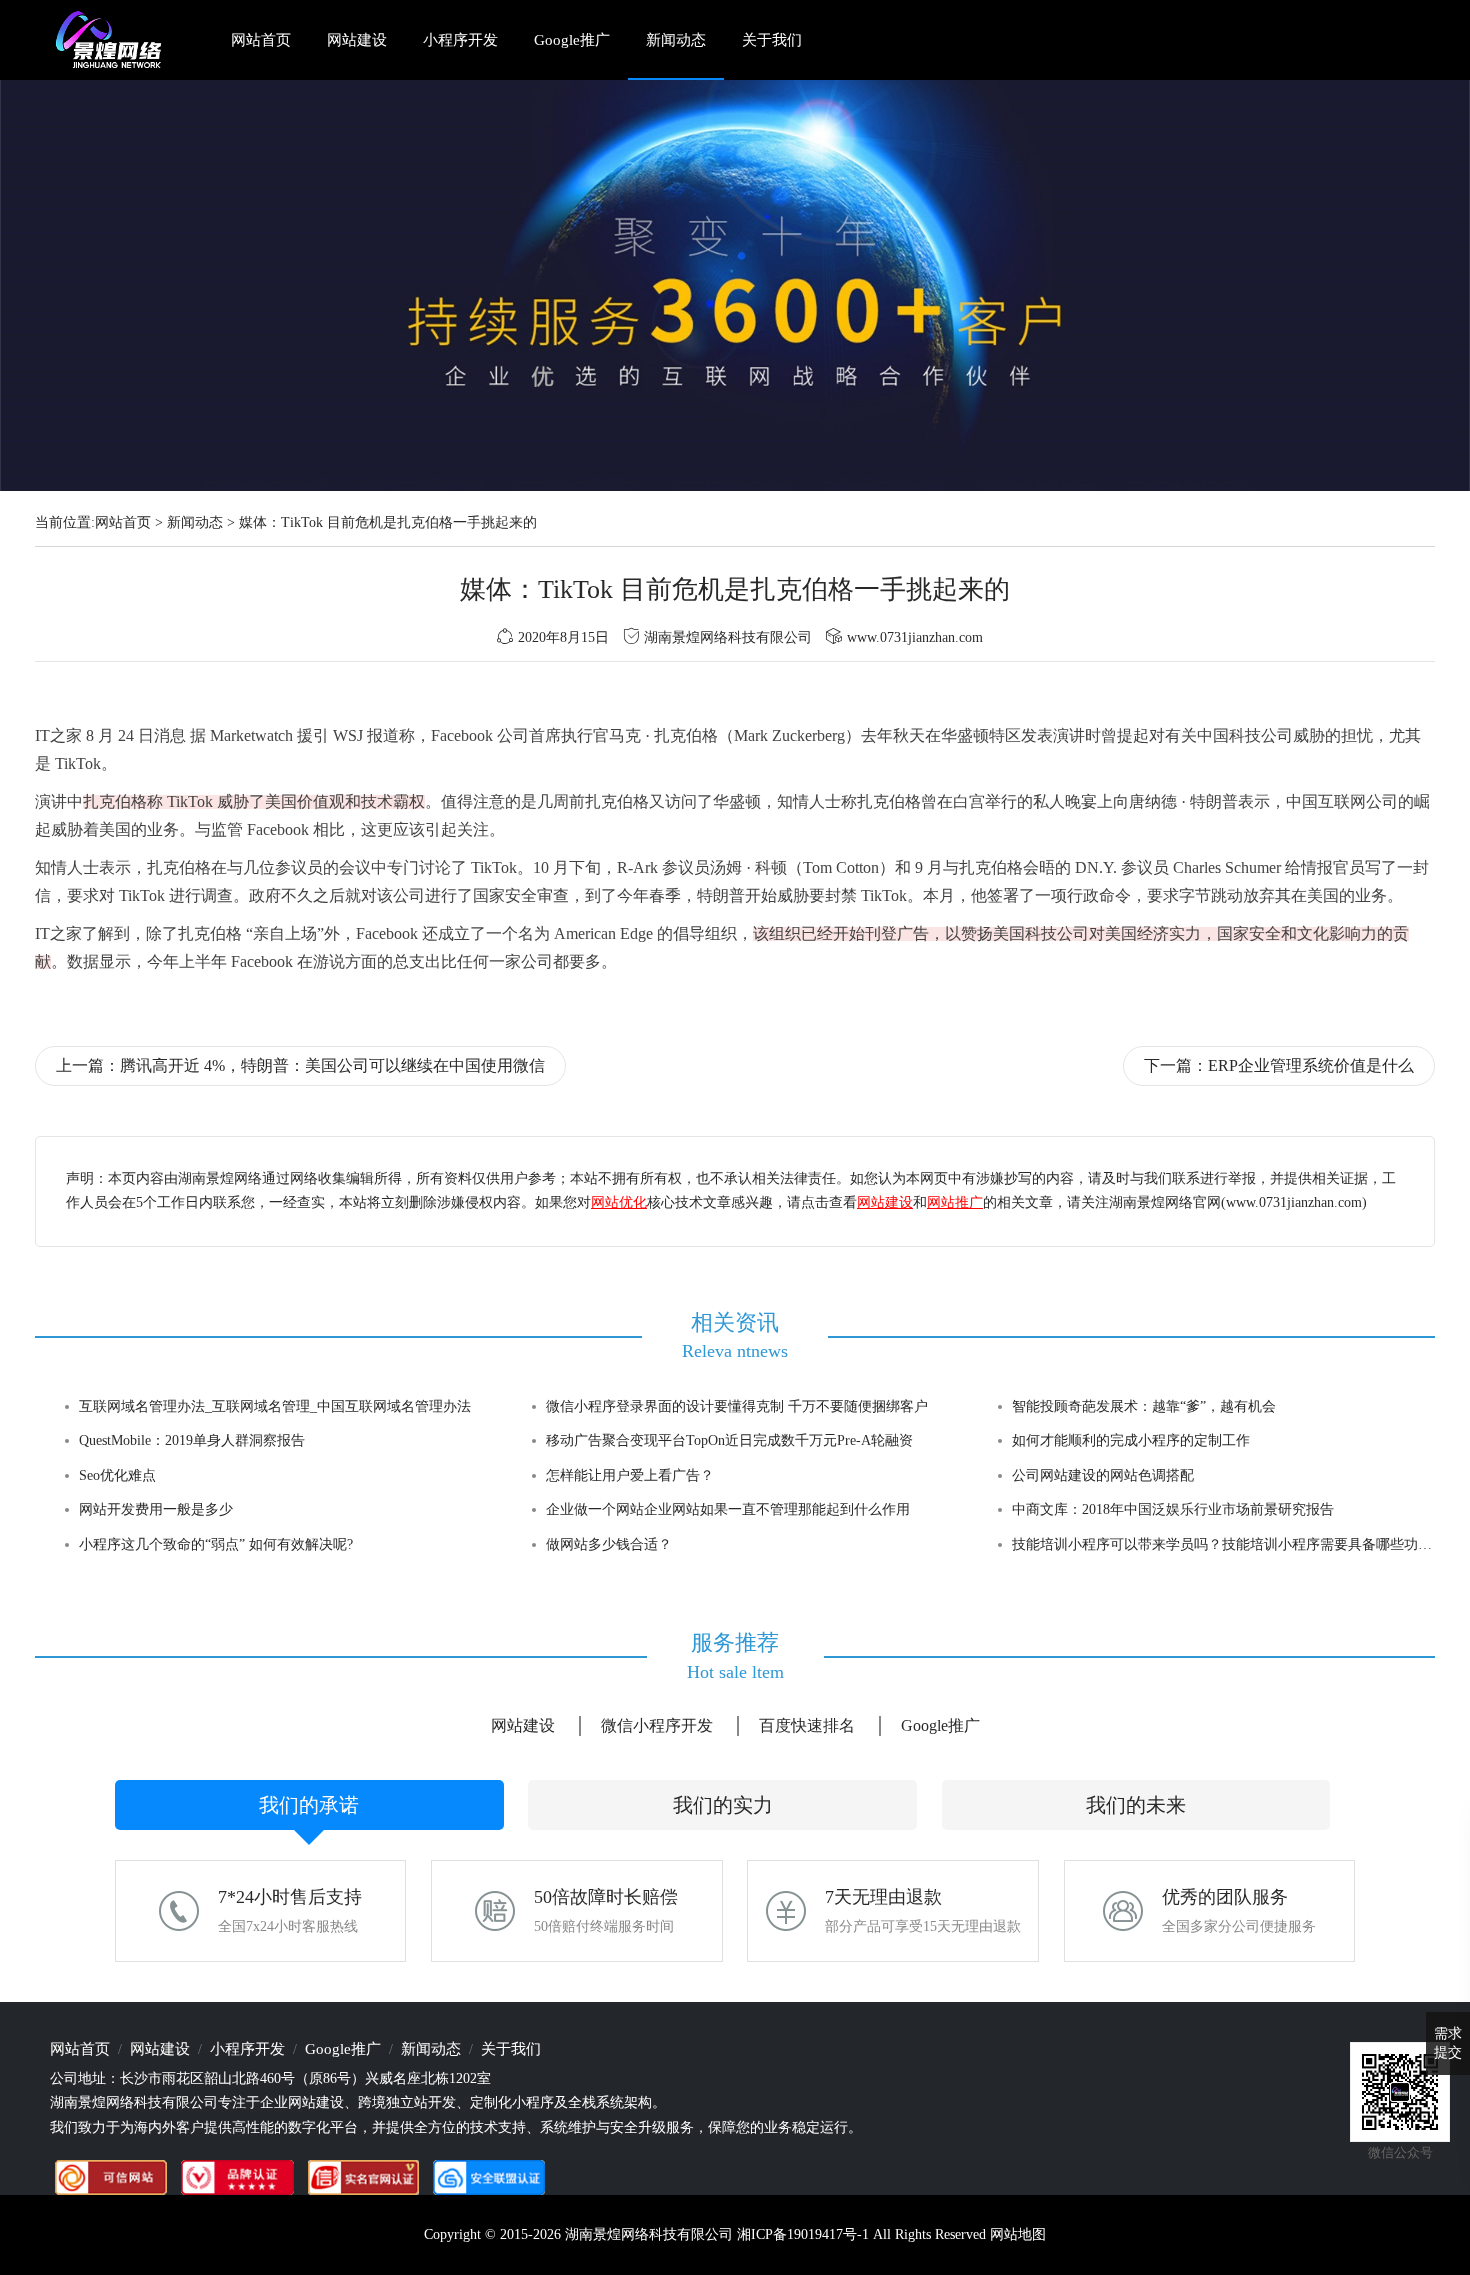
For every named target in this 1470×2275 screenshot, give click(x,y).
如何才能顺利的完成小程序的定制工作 (1131, 1440)
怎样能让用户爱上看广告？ (630, 1475)
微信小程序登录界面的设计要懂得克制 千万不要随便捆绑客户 (737, 1406)
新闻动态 (676, 40)
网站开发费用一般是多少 (156, 1509)
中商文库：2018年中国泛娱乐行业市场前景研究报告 (1173, 1509)
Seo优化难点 (117, 1475)
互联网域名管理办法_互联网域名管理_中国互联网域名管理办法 (275, 1406)
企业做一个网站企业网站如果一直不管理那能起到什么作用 (728, 1509)
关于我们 (772, 40)
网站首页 (261, 40)
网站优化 (619, 1202)
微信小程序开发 (657, 1725)
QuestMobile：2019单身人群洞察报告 (192, 1440)
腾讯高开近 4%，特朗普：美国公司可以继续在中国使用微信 (332, 1065)
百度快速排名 (807, 1725)
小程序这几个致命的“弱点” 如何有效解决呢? (216, 1544)
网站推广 (955, 1202)
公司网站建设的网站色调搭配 (1103, 1475)
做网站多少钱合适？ (609, 1544)
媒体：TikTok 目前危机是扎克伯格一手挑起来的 (388, 522)
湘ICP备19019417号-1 (803, 2234)
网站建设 (357, 40)
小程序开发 (460, 40)
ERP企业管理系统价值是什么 (1311, 1065)
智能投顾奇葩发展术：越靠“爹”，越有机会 (1144, 1406)
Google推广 (572, 40)
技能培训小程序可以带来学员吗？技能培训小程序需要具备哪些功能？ (1229, 1544)
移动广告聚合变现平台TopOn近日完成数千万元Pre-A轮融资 (729, 1440)
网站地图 (1018, 2234)
